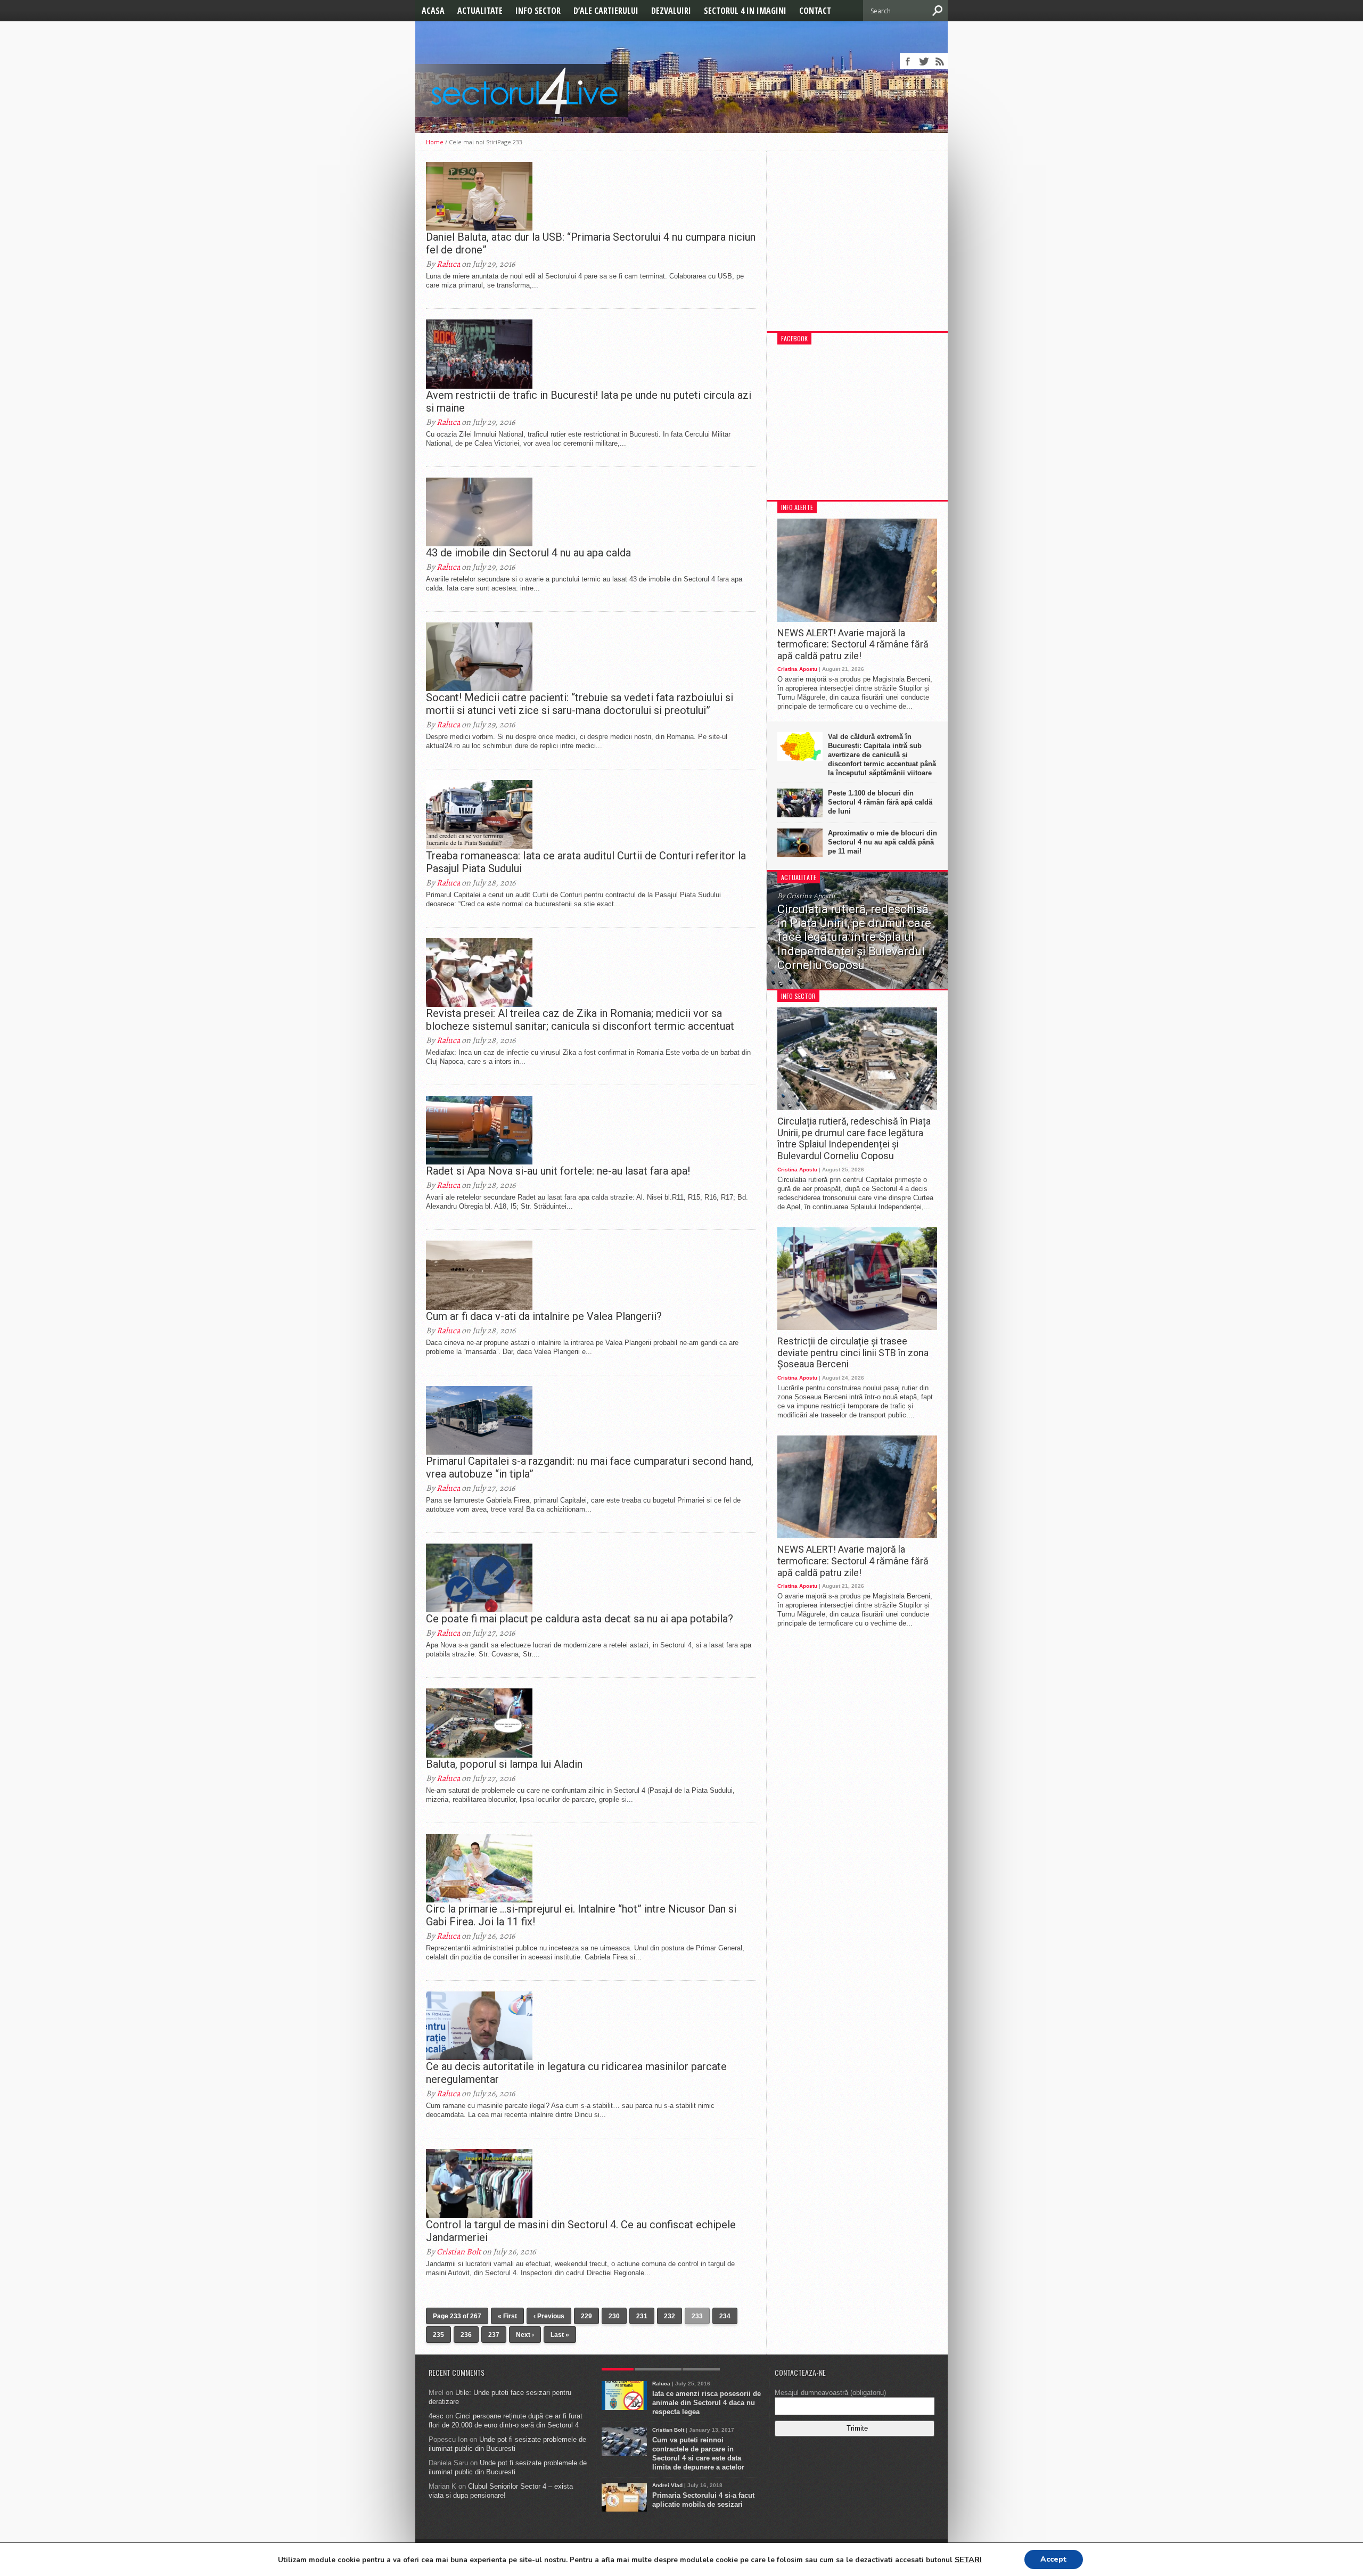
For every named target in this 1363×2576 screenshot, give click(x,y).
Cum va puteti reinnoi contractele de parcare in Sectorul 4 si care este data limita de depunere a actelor (698, 2454)
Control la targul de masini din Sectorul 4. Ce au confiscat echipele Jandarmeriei (581, 2231)
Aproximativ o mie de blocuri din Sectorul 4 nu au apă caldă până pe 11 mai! (882, 842)
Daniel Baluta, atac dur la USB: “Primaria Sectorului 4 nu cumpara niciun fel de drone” (591, 243)
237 (494, 2335)
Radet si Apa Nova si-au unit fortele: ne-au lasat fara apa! (558, 1171)
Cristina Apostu (797, 669)
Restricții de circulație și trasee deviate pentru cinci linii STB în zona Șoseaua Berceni (853, 1352)
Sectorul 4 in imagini (745, 11)
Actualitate (480, 11)
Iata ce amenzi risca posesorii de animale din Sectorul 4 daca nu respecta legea (707, 2403)
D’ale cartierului (606, 11)
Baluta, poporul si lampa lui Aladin (504, 1764)
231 (642, 2316)
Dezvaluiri (671, 11)
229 (586, 2316)
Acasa (433, 11)
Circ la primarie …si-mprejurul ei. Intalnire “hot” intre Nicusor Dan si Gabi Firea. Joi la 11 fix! (581, 1915)
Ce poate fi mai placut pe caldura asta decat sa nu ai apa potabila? (580, 1619)
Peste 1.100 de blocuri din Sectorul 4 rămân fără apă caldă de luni (880, 802)
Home (435, 142)
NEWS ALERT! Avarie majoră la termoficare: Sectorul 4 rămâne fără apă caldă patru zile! (853, 644)
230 (614, 2316)
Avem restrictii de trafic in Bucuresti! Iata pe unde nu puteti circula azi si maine (589, 401)
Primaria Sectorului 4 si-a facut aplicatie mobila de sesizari (703, 2500)
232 (670, 2316)
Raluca (448, 264)
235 (438, 2335)
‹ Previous (549, 2316)
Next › (525, 2335)
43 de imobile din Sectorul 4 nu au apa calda (528, 553)
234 (725, 2316)
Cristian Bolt (459, 2252)
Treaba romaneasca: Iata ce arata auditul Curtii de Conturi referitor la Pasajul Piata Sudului (586, 862)
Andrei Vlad (667, 2485)
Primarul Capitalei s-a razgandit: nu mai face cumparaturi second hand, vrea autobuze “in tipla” (590, 1467)
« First (507, 2316)
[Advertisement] (857, 247)
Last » (560, 2335)
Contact (815, 11)
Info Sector (538, 11)
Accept (1054, 2559)
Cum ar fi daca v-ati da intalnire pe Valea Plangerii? (544, 1316)
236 (466, 2335)
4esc (436, 2416)
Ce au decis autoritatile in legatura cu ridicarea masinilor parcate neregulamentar (576, 2073)
